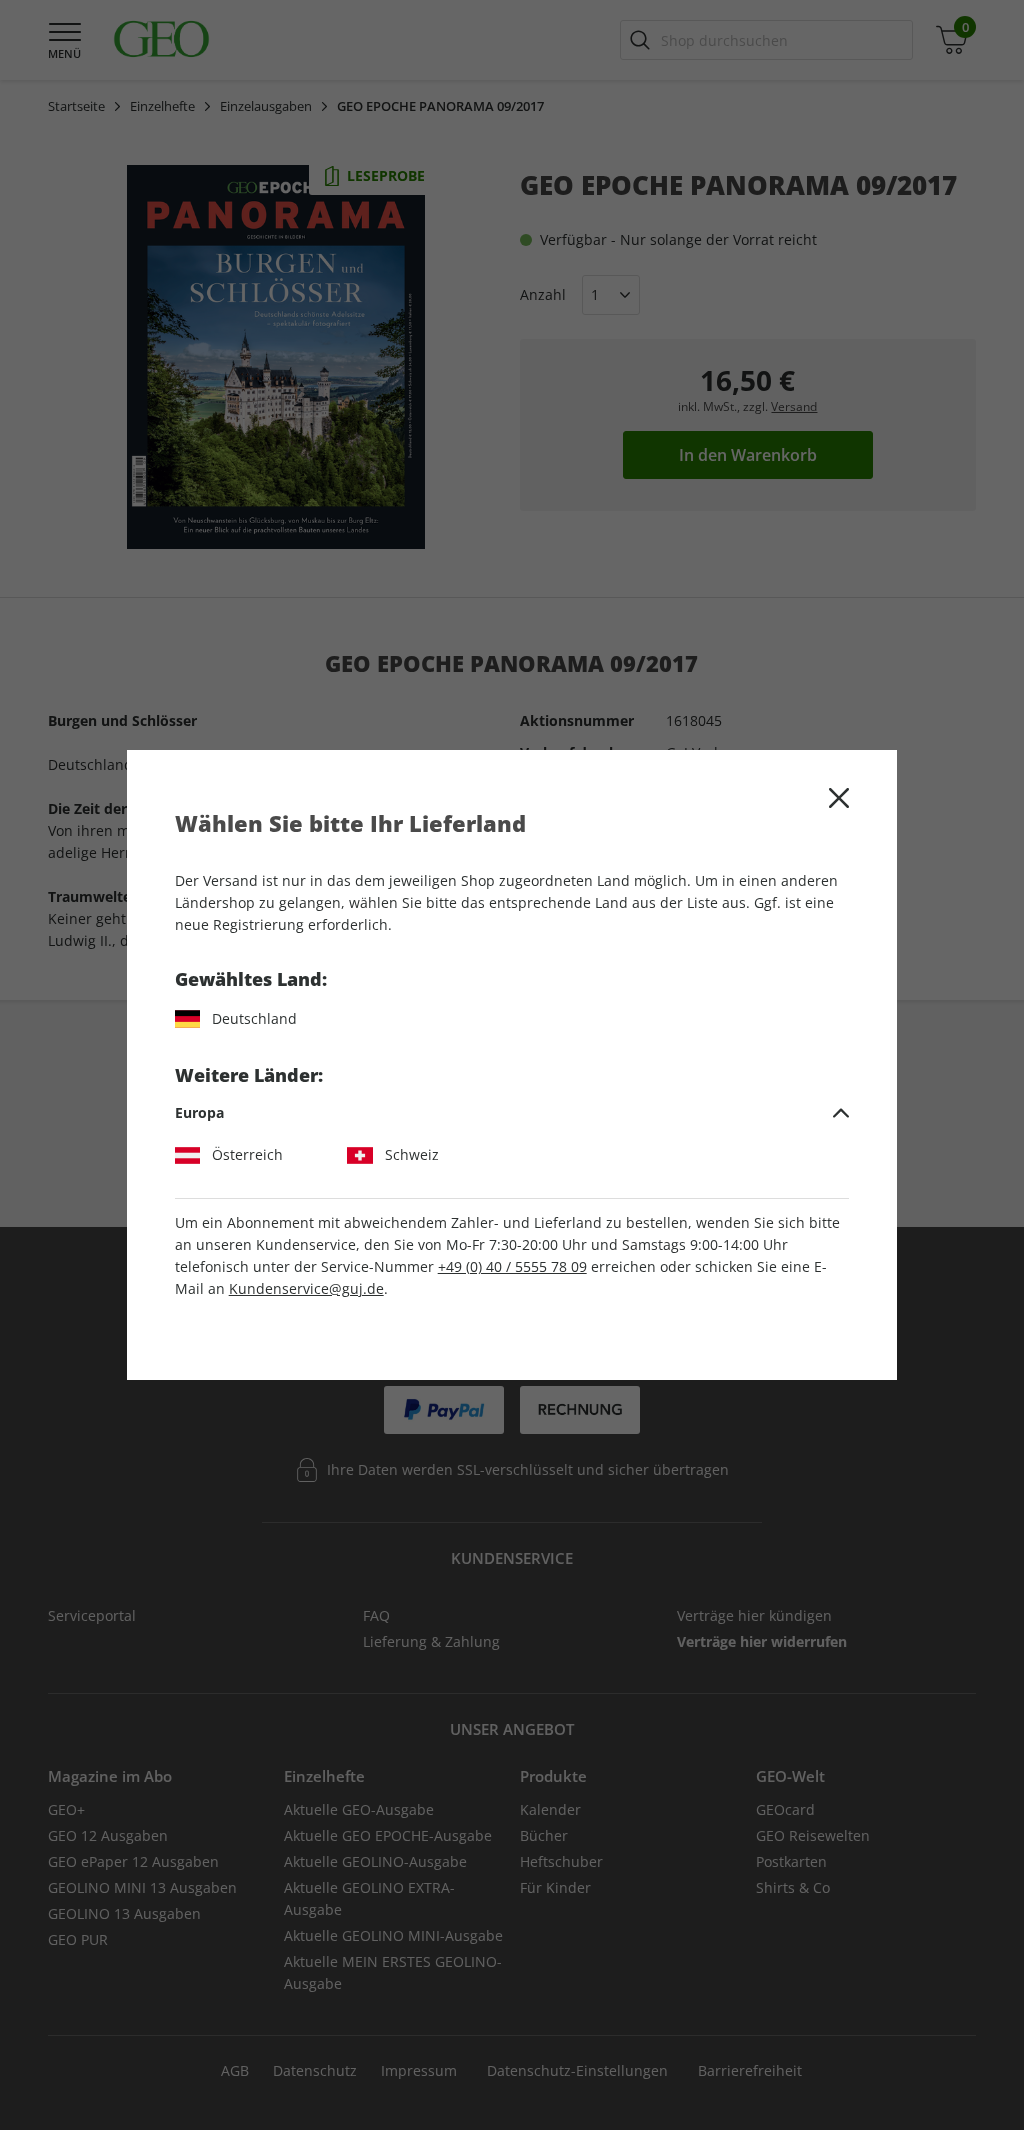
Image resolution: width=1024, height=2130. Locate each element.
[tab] (512, 1113)
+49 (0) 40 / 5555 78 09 (512, 1266)
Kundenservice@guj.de (306, 1288)
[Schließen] (839, 798)
